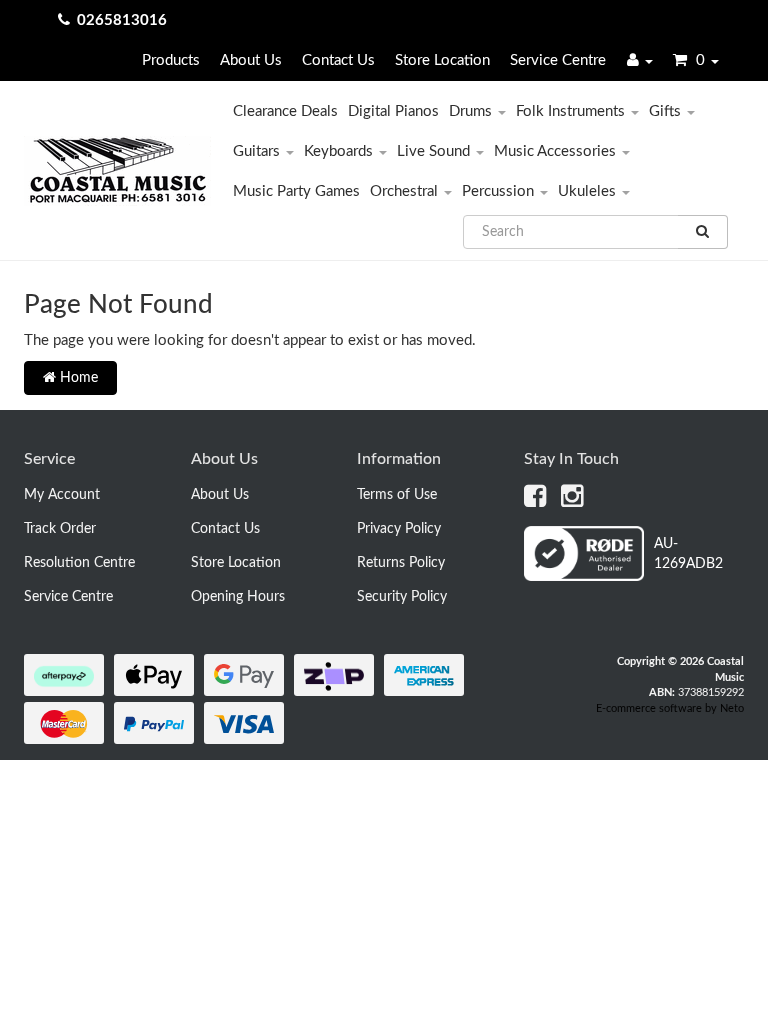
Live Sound (435, 151)
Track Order (60, 529)
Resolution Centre (79, 563)
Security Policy (402, 597)
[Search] (703, 232)
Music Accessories (557, 151)
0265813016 (122, 20)
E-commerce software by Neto (670, 708)
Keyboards (340, 151)
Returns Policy (401, 563)
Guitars (258, 151)
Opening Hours (238, 597)
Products (171, 60)
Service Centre (558, 60)
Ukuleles (589, 191)
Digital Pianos (393, 111)
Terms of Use (397, 495)
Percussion (500, 191)
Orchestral (406, 191)
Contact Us (338, 60)
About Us (251, 60)
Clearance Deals (285, 111)
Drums (472, 111)
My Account (62, 495)
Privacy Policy (399, 529)
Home (77, 378)
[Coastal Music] (117, 170)
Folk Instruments (572, 111)
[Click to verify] (634, 577)
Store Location (442, 60)
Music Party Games (296, 191)
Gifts (667, 111)
